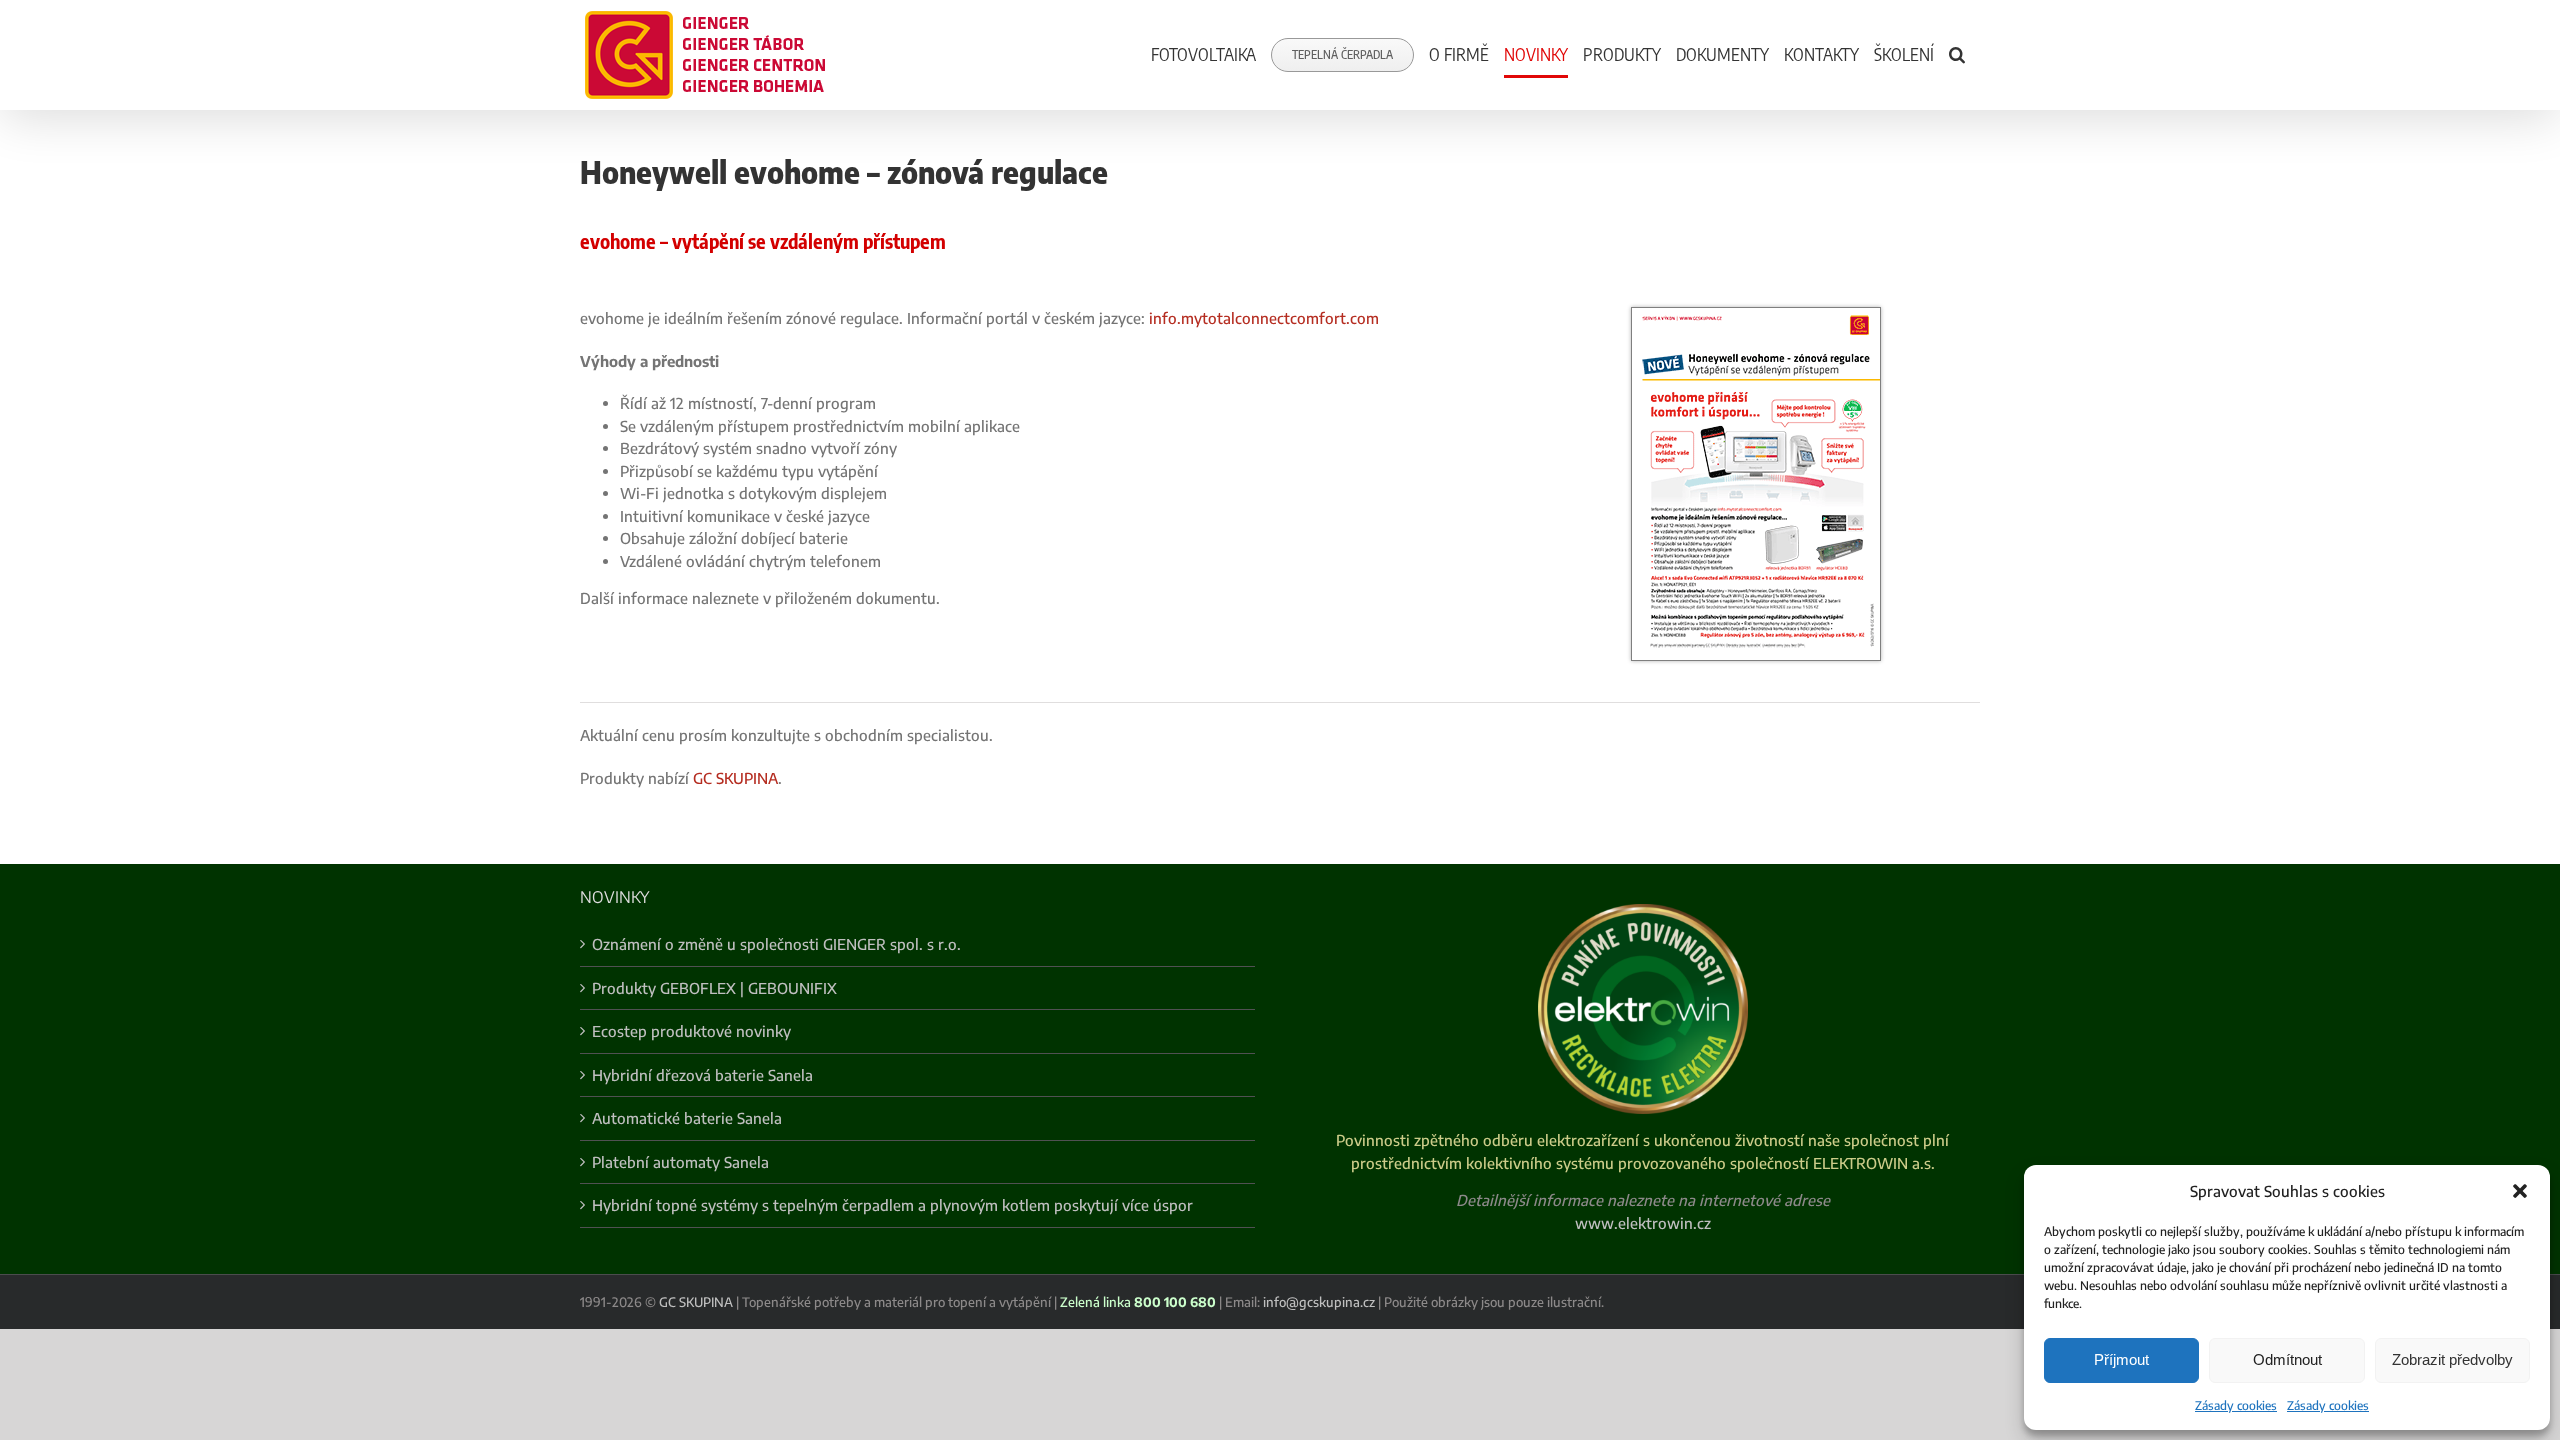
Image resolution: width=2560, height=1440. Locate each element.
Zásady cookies (2236, 1405)
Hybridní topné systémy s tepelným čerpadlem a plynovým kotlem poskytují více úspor (892, 1205)
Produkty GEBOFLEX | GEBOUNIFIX (714, 988)
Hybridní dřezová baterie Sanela (702, 1075)
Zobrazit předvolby (2452, 1359)
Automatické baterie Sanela (687, 1118)
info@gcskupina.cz (1319, 1302)
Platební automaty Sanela (680, 1162)
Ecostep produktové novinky (691, 1031)
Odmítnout (2287, 1359)
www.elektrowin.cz (1643, 1223)
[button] (2520, 1191)
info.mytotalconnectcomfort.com (1264, 318)
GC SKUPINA (735, 778)
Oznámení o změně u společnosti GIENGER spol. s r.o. (776, 944)
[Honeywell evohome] (1756, 314)
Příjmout (2121, 1359)
